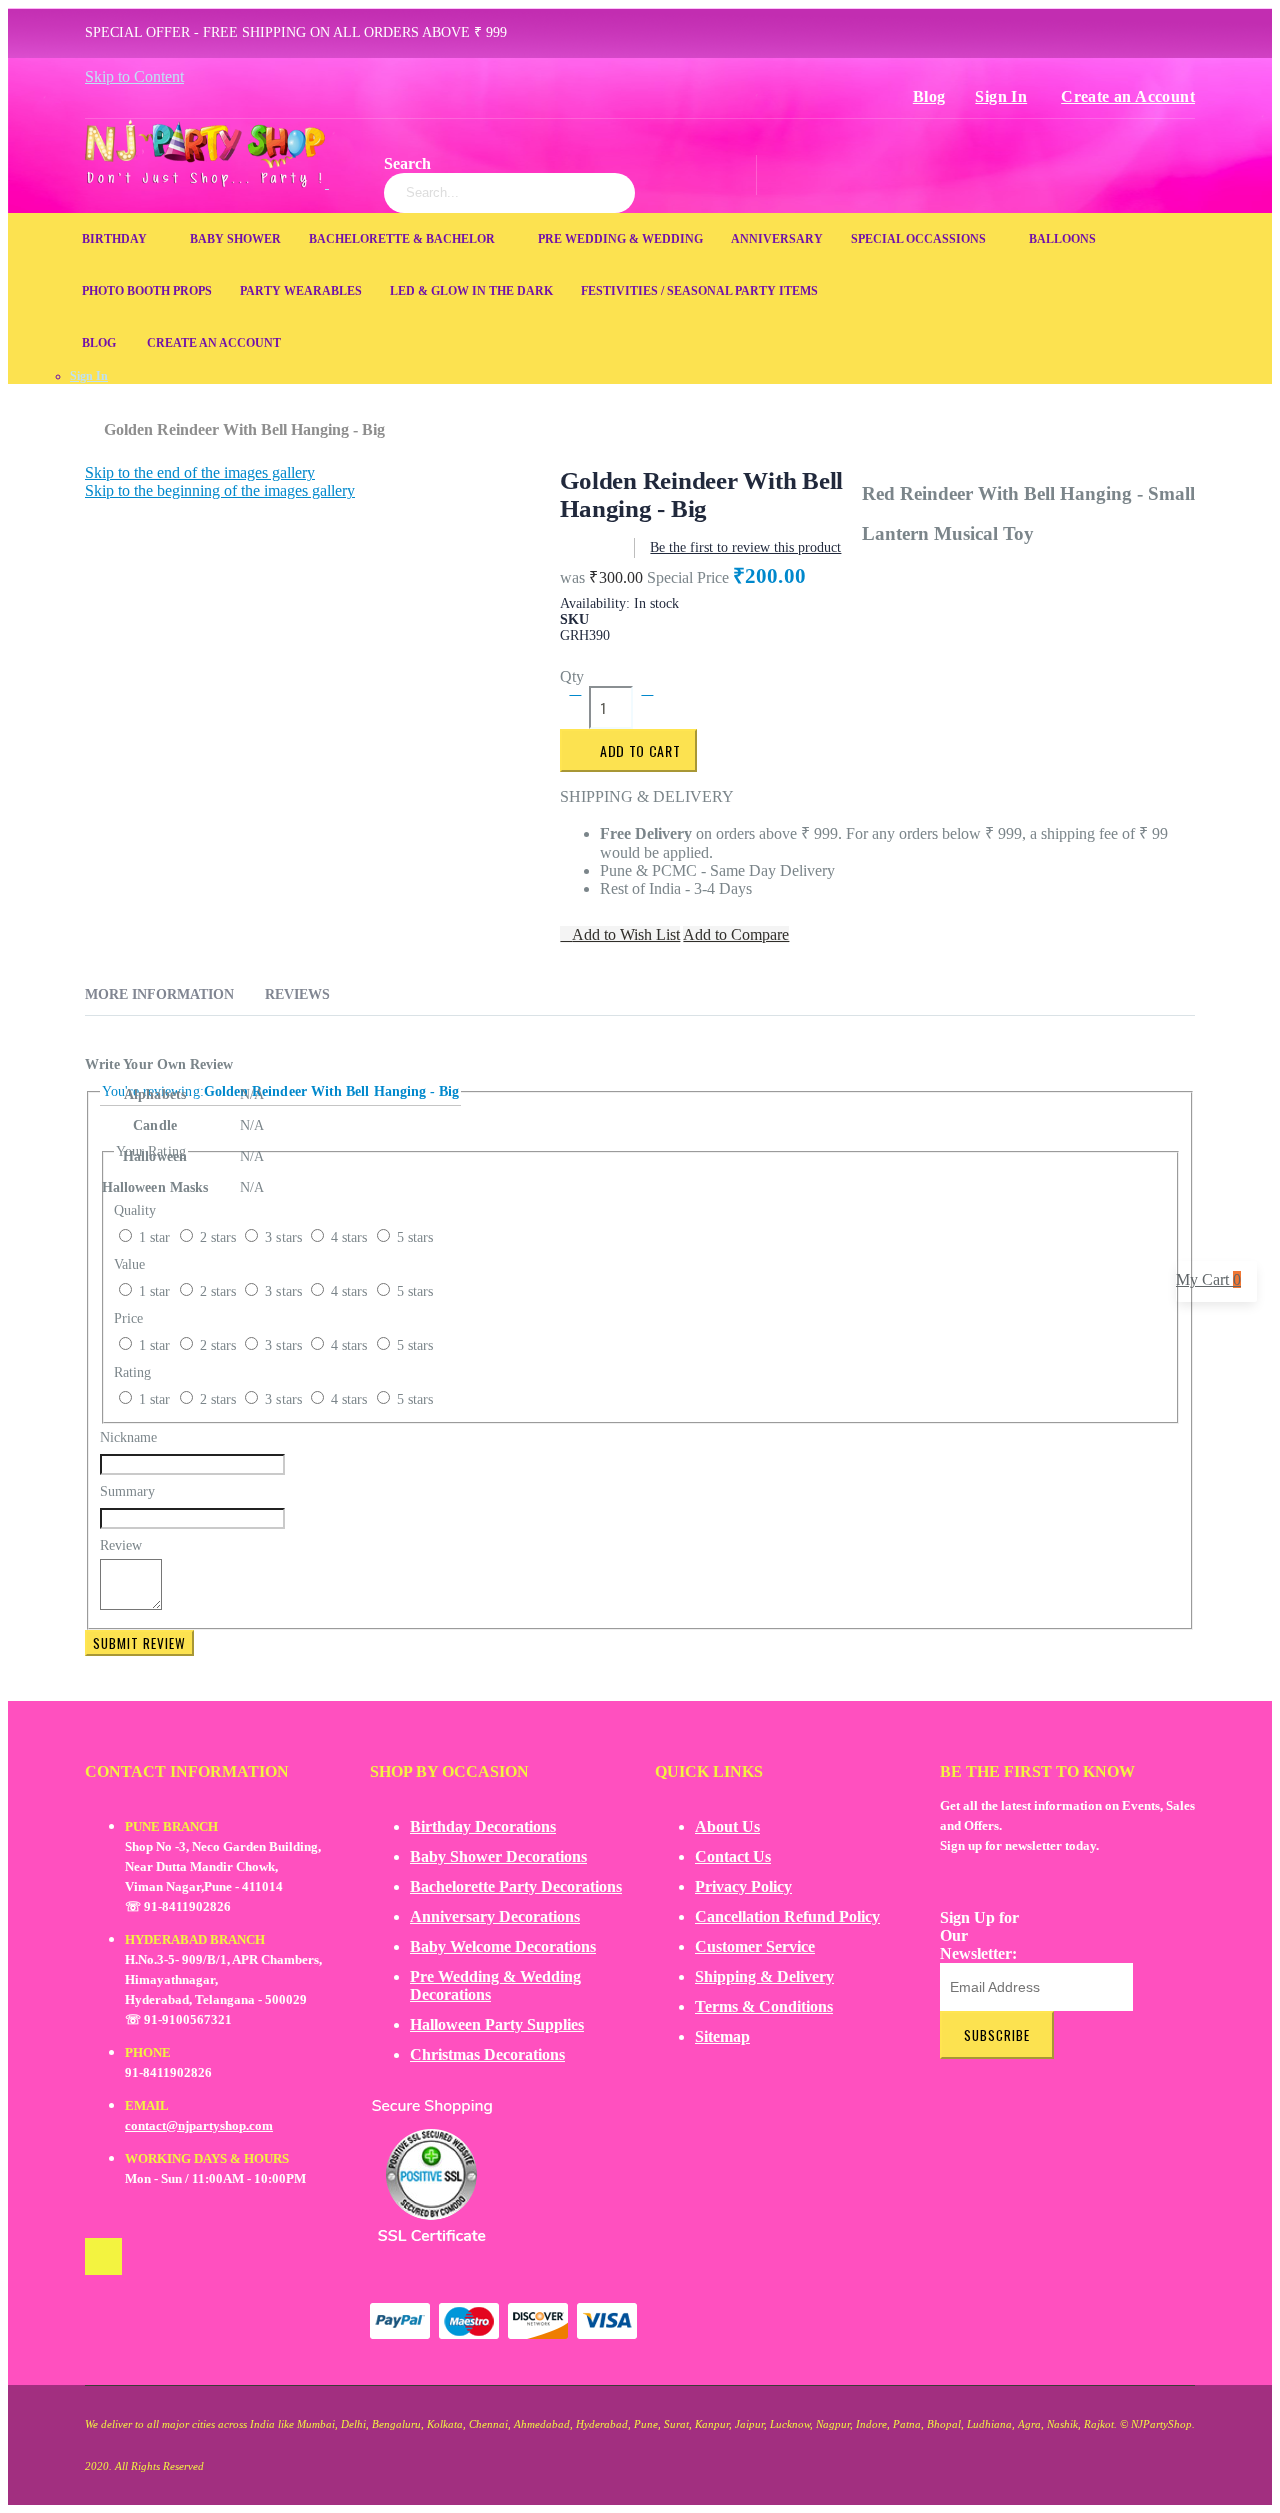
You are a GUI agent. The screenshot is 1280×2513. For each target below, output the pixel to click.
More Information (159, 994)
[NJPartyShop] (103, 2256)
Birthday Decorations (483, 1826)
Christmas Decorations (487, 2054)
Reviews (297, 994)
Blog (929, 96)
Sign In (1001, 96)
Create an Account (1128, 96)
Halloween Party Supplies (497, 2024)
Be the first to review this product (745, 547)
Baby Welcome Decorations (503, 1946)
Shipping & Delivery (764, 1976)
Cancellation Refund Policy (787, 1916)
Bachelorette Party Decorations (516, 1886)
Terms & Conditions (764, 2006)
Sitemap (722, 2036)
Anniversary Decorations (495, 1916)
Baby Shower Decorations (498, 1856)
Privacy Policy (743, 1886)
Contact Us (733, 1856)
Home (92, 420)
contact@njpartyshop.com (199, 2125)
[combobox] (509, 193)
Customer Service (755, 1946)
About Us (727, 1826)
